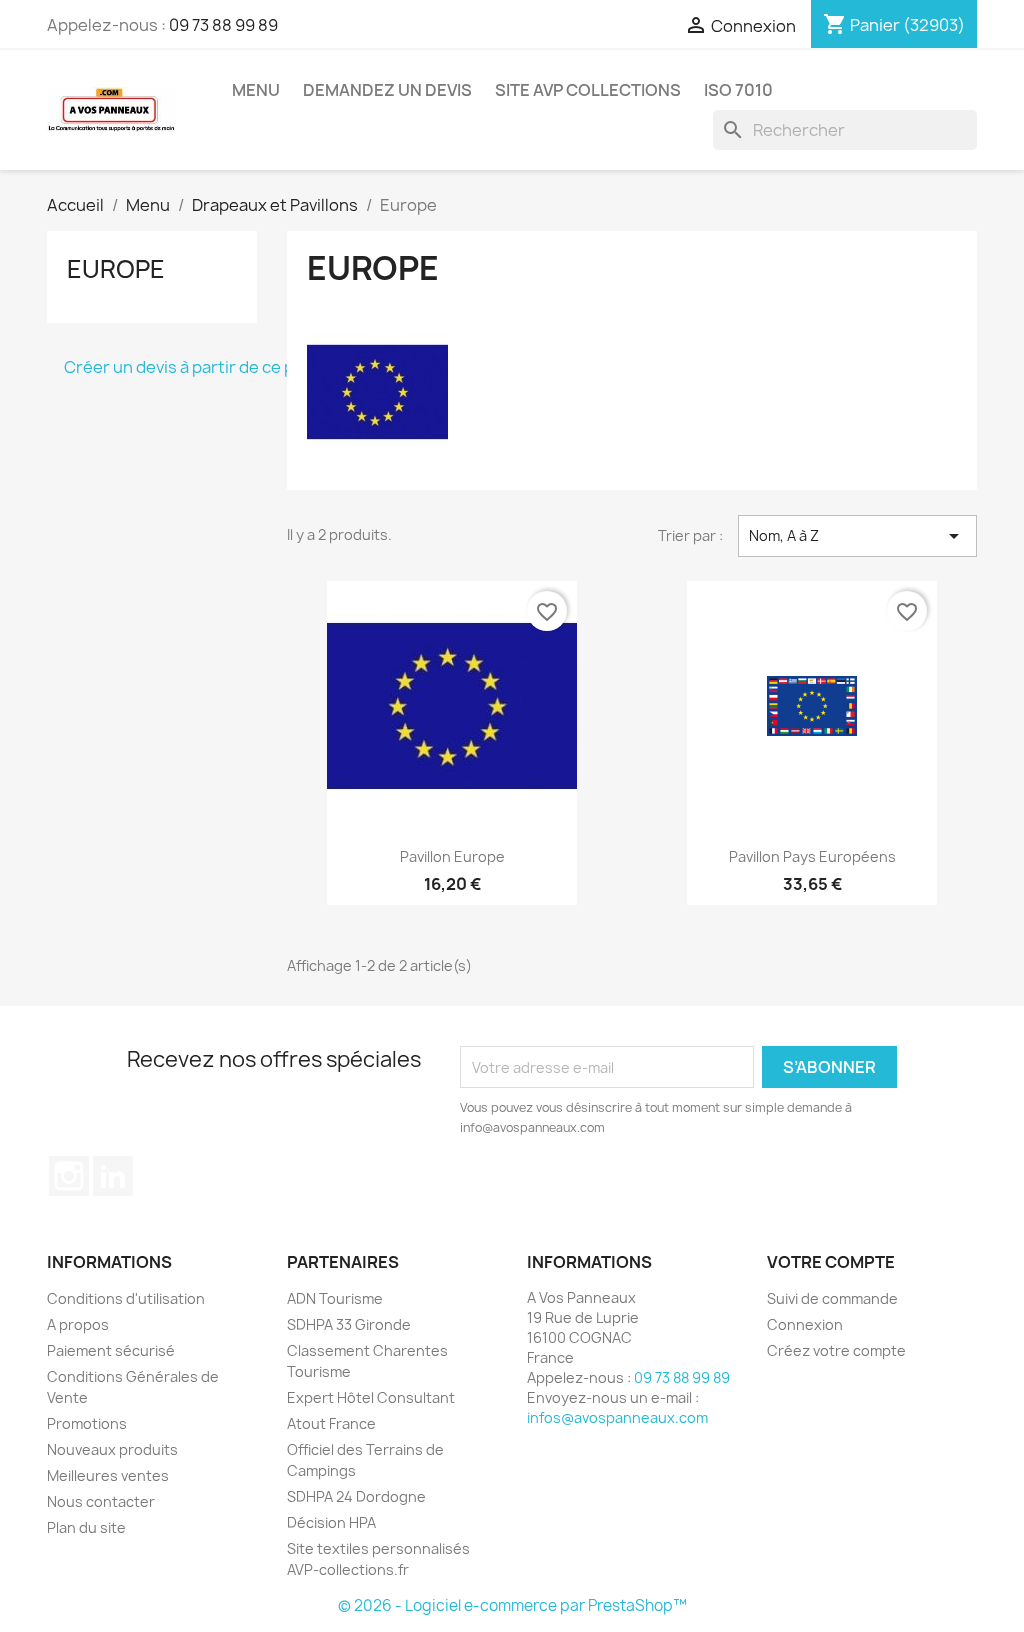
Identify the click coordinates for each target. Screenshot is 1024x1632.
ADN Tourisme (335, 1298)
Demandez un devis (387, 90)
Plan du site (86, 1527)
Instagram (69, 1176)
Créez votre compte (836, 1350)
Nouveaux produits (112, 1449)
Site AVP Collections (588, 90)
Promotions (87, 1423)
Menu (256, 90)
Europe (116, 269)
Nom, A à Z (857, 536)
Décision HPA (331, 1522)
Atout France (331, 1423)
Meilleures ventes (108, 1475)
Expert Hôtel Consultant (371, 1397)
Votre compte (831, 1262)
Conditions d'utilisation (126, 1298)
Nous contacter (101, 1501)
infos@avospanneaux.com (617, 1417)
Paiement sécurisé (111, 1350)
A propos (78, 1324)
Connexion (805, 1324)
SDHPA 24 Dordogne (356, 1496)
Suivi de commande (832, 1298)
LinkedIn (113, 1176)
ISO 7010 (738, 90)
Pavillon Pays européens (812, 856)
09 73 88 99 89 (223, 25)
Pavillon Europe (452, 856)
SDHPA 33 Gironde (349, 1324)
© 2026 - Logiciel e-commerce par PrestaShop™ (512, 1605)
